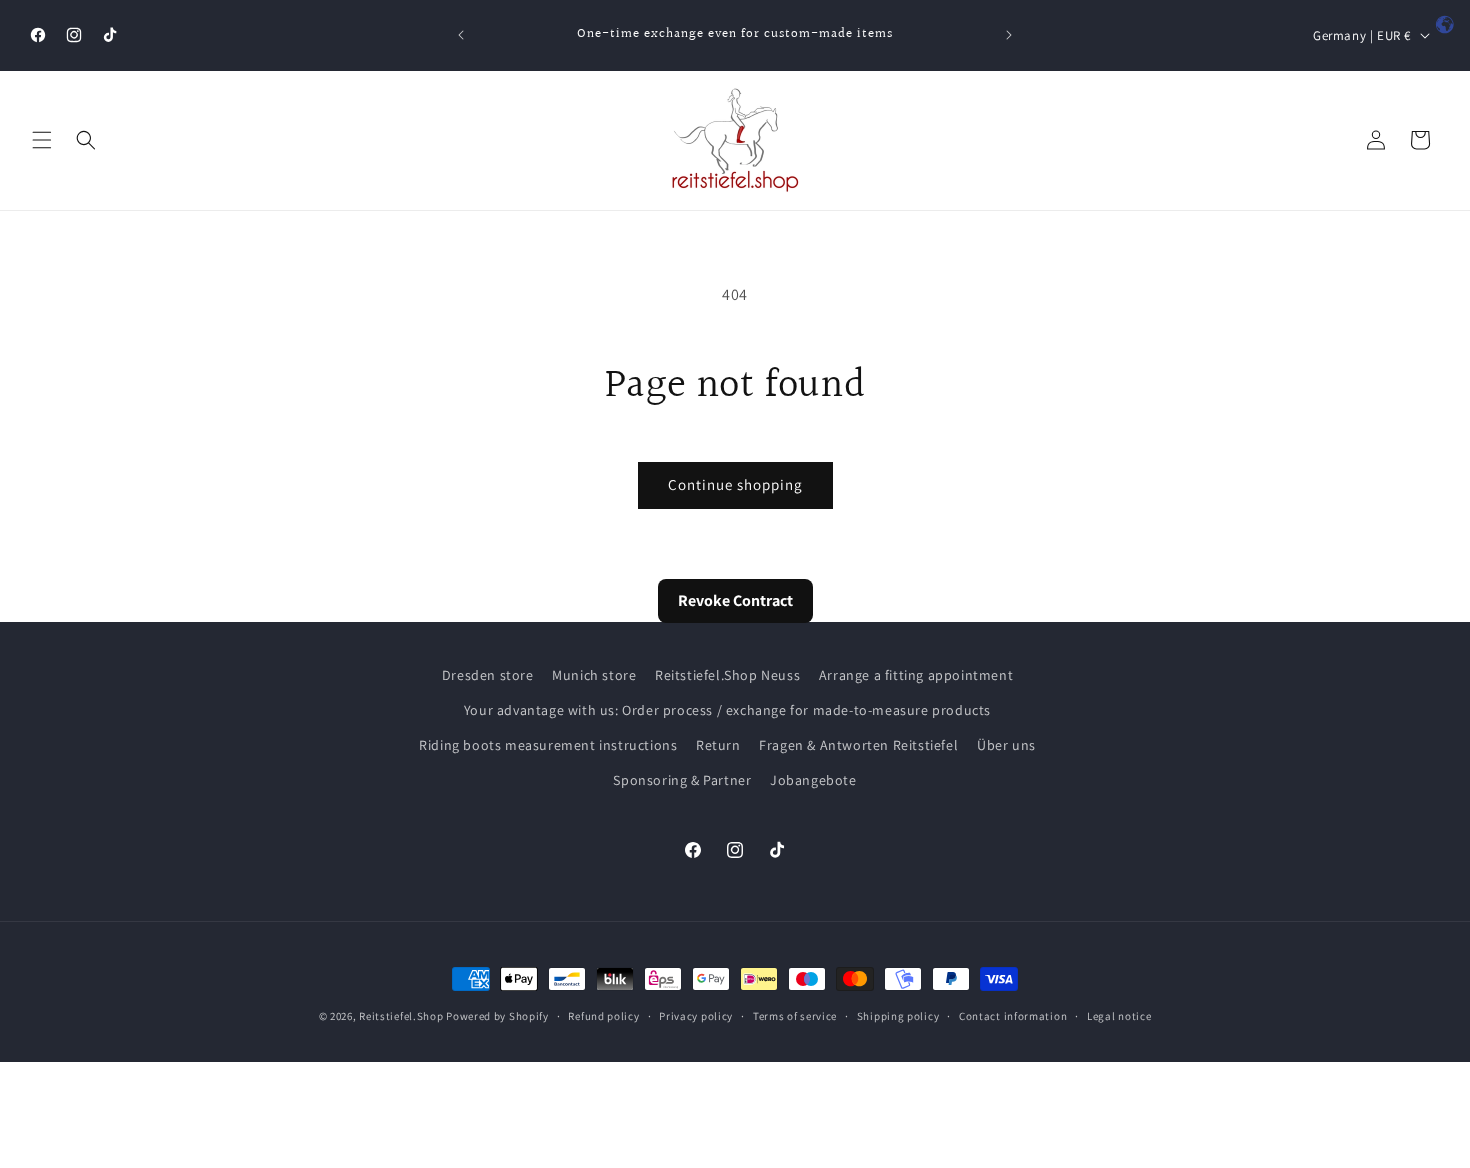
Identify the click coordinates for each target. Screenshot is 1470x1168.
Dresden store (488, 675)
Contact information (1013, 1016)
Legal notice (1119, 1016)
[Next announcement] (1009, 35)
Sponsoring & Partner (682, 781)
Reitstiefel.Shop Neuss (727, 675)
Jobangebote (813, 781)
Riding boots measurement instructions (548, 745)
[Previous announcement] (461, 35)
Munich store (594, 675)
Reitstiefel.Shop (401, 1016)
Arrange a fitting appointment (916, 675)
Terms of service (795, 1016)
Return (718, 745)
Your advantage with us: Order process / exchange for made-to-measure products (727, 710)
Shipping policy (898, 1016)
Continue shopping (735, 484)
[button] (42, 140)
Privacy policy (696, 1016)
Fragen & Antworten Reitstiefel (858, 745)
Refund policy (603, 1016)
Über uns (1006, 745)
